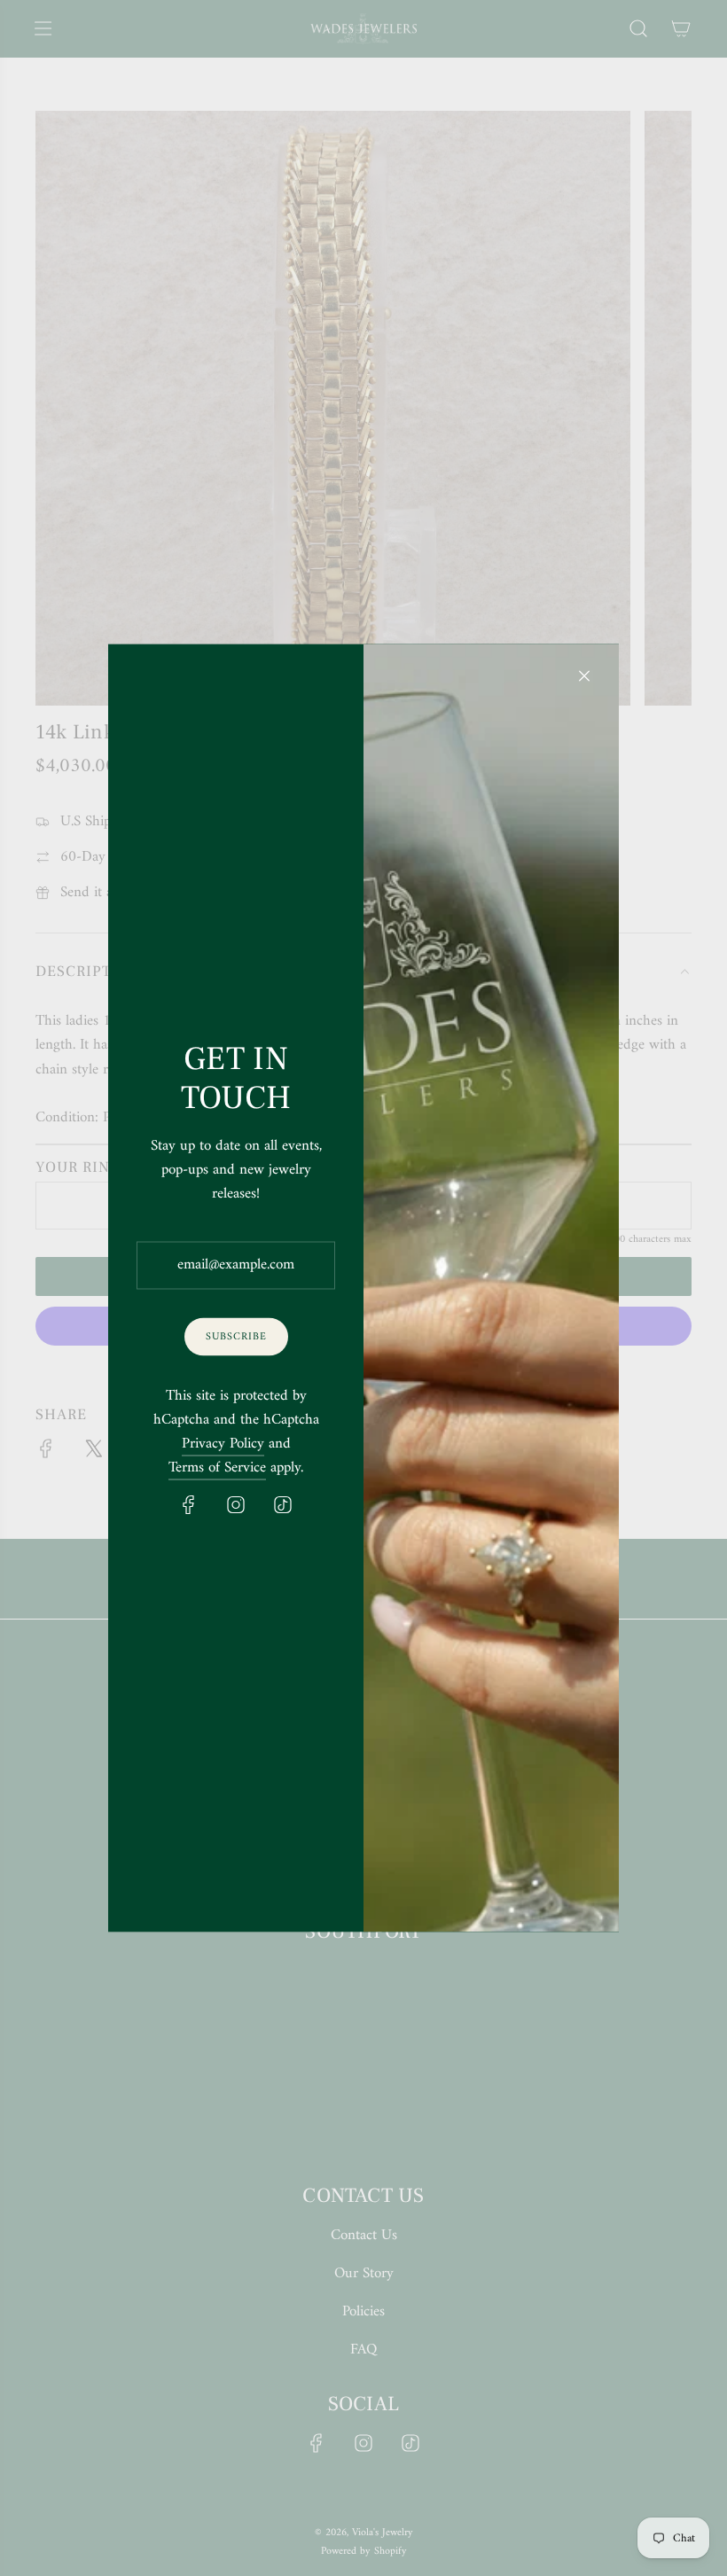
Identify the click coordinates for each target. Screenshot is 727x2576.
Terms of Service (217, 1468)
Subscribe (236, 1336)
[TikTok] (283, 1505)
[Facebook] (189, 1505)
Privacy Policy (223, 1444)
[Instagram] (236, 1505)
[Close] (584, 676)
